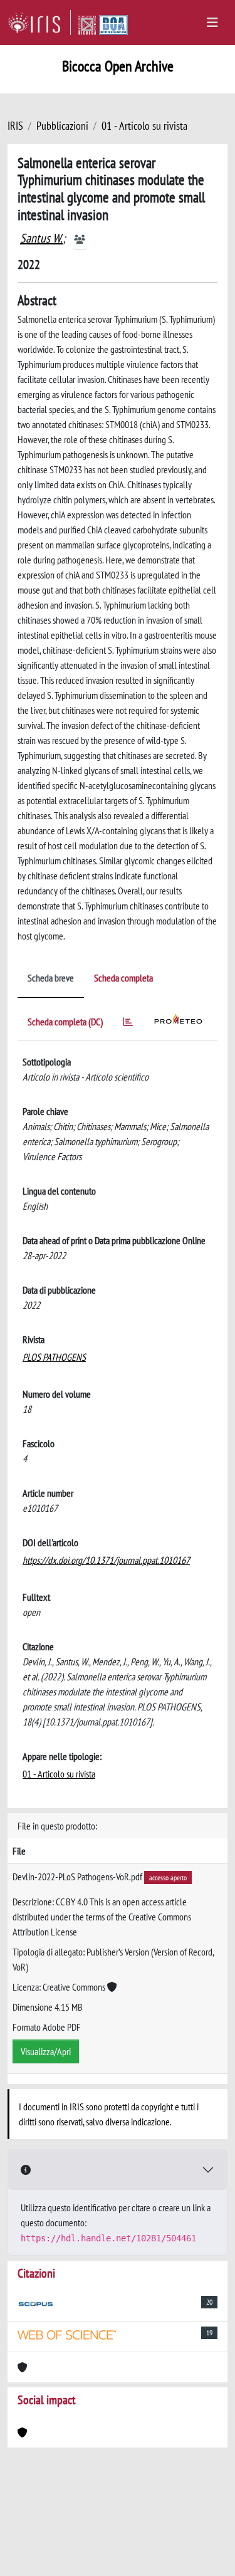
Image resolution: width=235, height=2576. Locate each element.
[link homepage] (39, 23)
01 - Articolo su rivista (144, 126)
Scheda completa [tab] (123, 978)
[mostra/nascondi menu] (212, 23)
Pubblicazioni (62, 126)
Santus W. (41, 238)
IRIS (15, 126)
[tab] (128, 1024)
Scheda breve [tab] (51, 978)
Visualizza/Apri (46, 2051)
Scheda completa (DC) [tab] (65, 1022)
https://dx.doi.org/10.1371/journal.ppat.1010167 (106, 1560)
